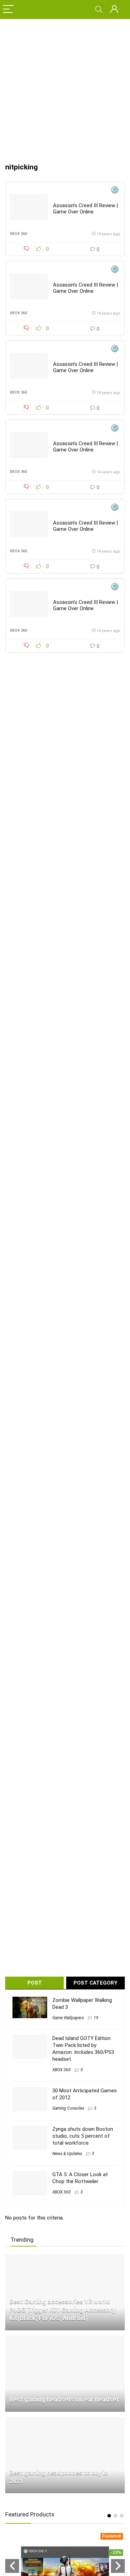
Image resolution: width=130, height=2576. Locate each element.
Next (118, 2566)
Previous (12, 2566)
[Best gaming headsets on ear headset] (65, 2339)
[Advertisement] (65, 87)
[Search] (99, 10)
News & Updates (67, 2154)
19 (96, 2018)
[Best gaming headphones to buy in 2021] (65, 2420)
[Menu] (8, 10)
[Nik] (115, 191)
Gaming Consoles (68, 2108)
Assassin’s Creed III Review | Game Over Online (85, 209)
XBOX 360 (18, 234)
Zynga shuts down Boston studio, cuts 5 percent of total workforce (83, 2136)
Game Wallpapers (68, 2018)
